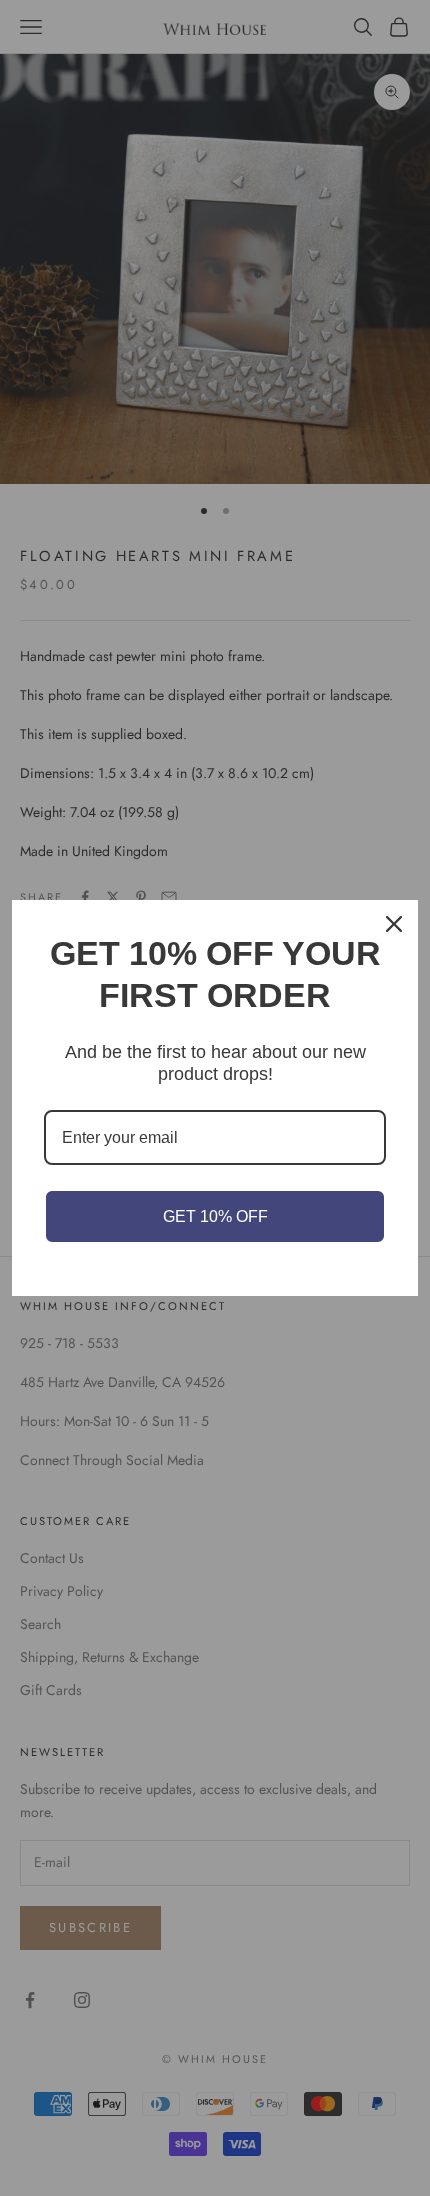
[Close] (394, 924)
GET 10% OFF (215, 1216)
